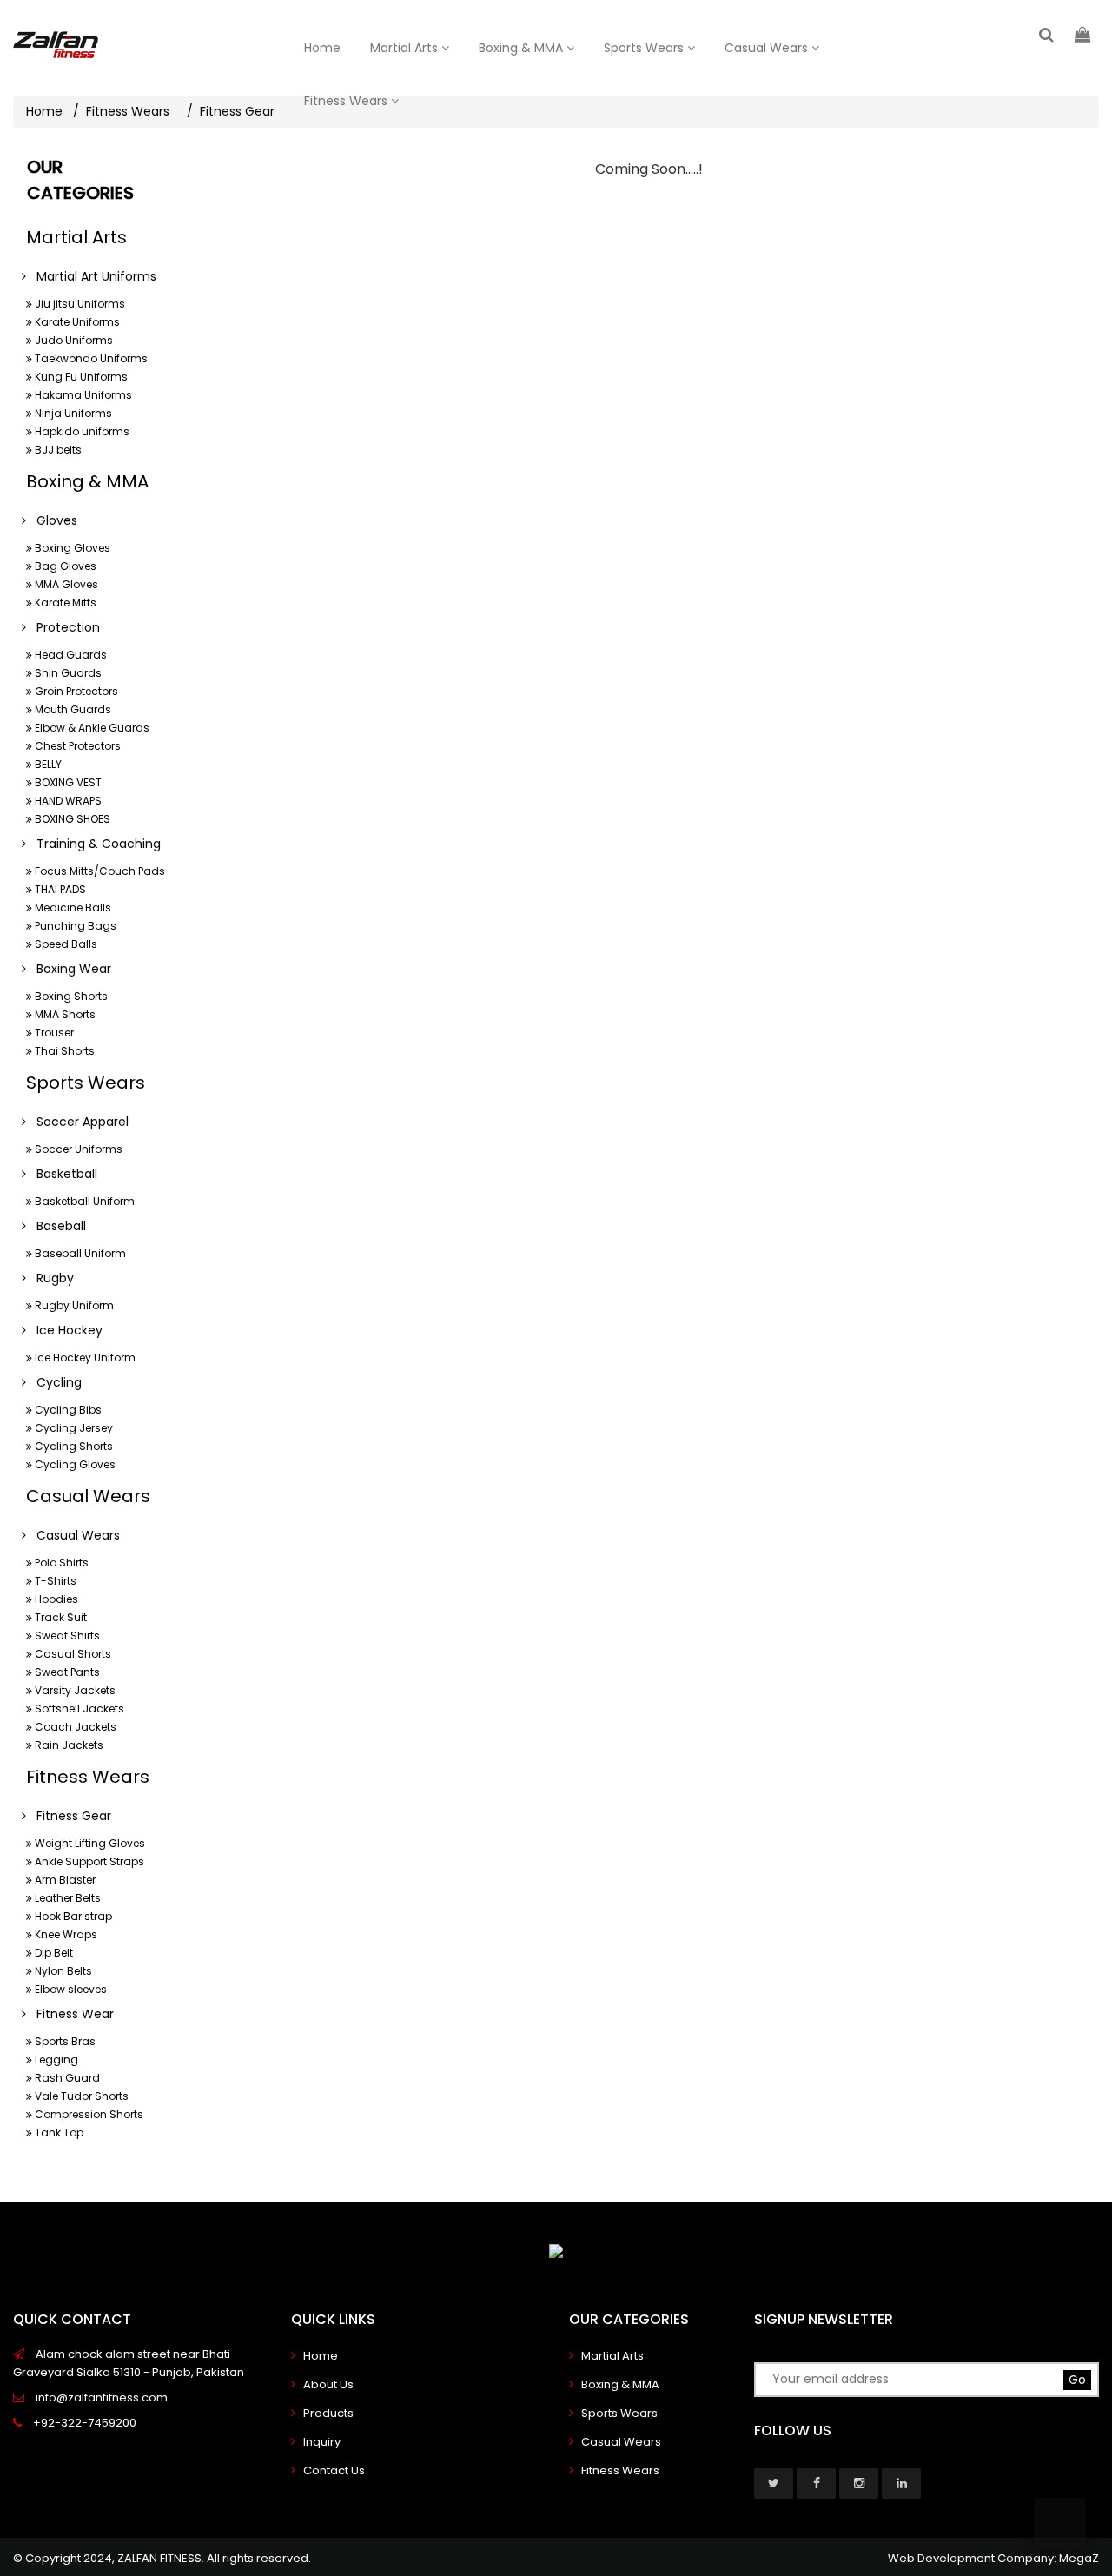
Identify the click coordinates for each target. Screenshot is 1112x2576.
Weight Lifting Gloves (89, 1843)
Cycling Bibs (67, 1410)
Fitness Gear (69, 1816)
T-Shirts (54, 1581)
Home (322, 48)
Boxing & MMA (523, 48)
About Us (328, 2384)
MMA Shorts (64, 1014)
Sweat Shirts (66, 1636)
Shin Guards (67, 673)
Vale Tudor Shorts (80, 2096)
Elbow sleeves (69, 1989)
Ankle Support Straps (88, 1861)
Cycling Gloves (74, 1464)
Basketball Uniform (83, 1201)
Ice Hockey (64, 1330)
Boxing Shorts (70, 996)
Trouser (53, 1033)
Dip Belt (53, 1953)
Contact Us (334, 2470)
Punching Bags (74, 926)
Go (1077, 2380)
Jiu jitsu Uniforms (79, 304)
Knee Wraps (65, 1934)
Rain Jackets (68, 1745)
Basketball (62, 1174)
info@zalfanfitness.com (100, 2397)
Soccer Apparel (77, 1122)
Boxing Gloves (71, 548)
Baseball (56, 1226)
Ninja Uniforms (72, 413)
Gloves (52, 520)
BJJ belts (57, 450)
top (1060, 2524)
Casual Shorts (72, 1654)
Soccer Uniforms (77, 1149)
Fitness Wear (70, 2014)
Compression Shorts (88, 2114)
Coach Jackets (74, 1727)
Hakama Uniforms (82, 395)
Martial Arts (406, 48)
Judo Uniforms (73, 340)
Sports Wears (645, 48)
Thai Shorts (63, 1051)
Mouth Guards (72, 709)
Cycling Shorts (73, 1446)
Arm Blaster (64, 1880)
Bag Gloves (64, 566)
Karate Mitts (64, 603)
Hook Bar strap (72, 1916)
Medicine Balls (72, 907)
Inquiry (322, 2442)
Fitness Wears (347, 101)
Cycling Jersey (73, 1428)
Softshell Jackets (78, 1709)
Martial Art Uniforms (91, 276)
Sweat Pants (66, 1672)
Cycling (54, 1382)
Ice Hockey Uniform (84, 1358)
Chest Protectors (76, 746)
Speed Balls (65, 944)
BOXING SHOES (71, 819)
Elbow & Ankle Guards (91, 728)
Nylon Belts (62, 1971)
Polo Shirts (60, 1563)
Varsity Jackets (74, 1690)
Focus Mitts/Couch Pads (99, 871)
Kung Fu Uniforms (80, 377)
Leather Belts (66, 1898)
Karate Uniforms (76, 322)
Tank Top (58, 2132)
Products (328, 2413)
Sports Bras (64, 2041)
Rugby (50, 1278)
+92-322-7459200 (83, 2423)
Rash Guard (66, 2078)
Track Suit (60, 1617)
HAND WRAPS (67, 801)
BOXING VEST (67, 782)
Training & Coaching (93, 844)
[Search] (1046, 34)
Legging (55, 2059)
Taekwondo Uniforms (90, 358)
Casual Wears (768, 48)
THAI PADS (59, 889)
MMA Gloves (65, 584)
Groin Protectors (75, 691)
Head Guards (69, 655)
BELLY (47, 764)
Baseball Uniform (79, 1253)
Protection (63, 627)
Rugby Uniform (73, 1305)
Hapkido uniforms (81, 431)
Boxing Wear (69, 969)
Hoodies (55, 1599)
